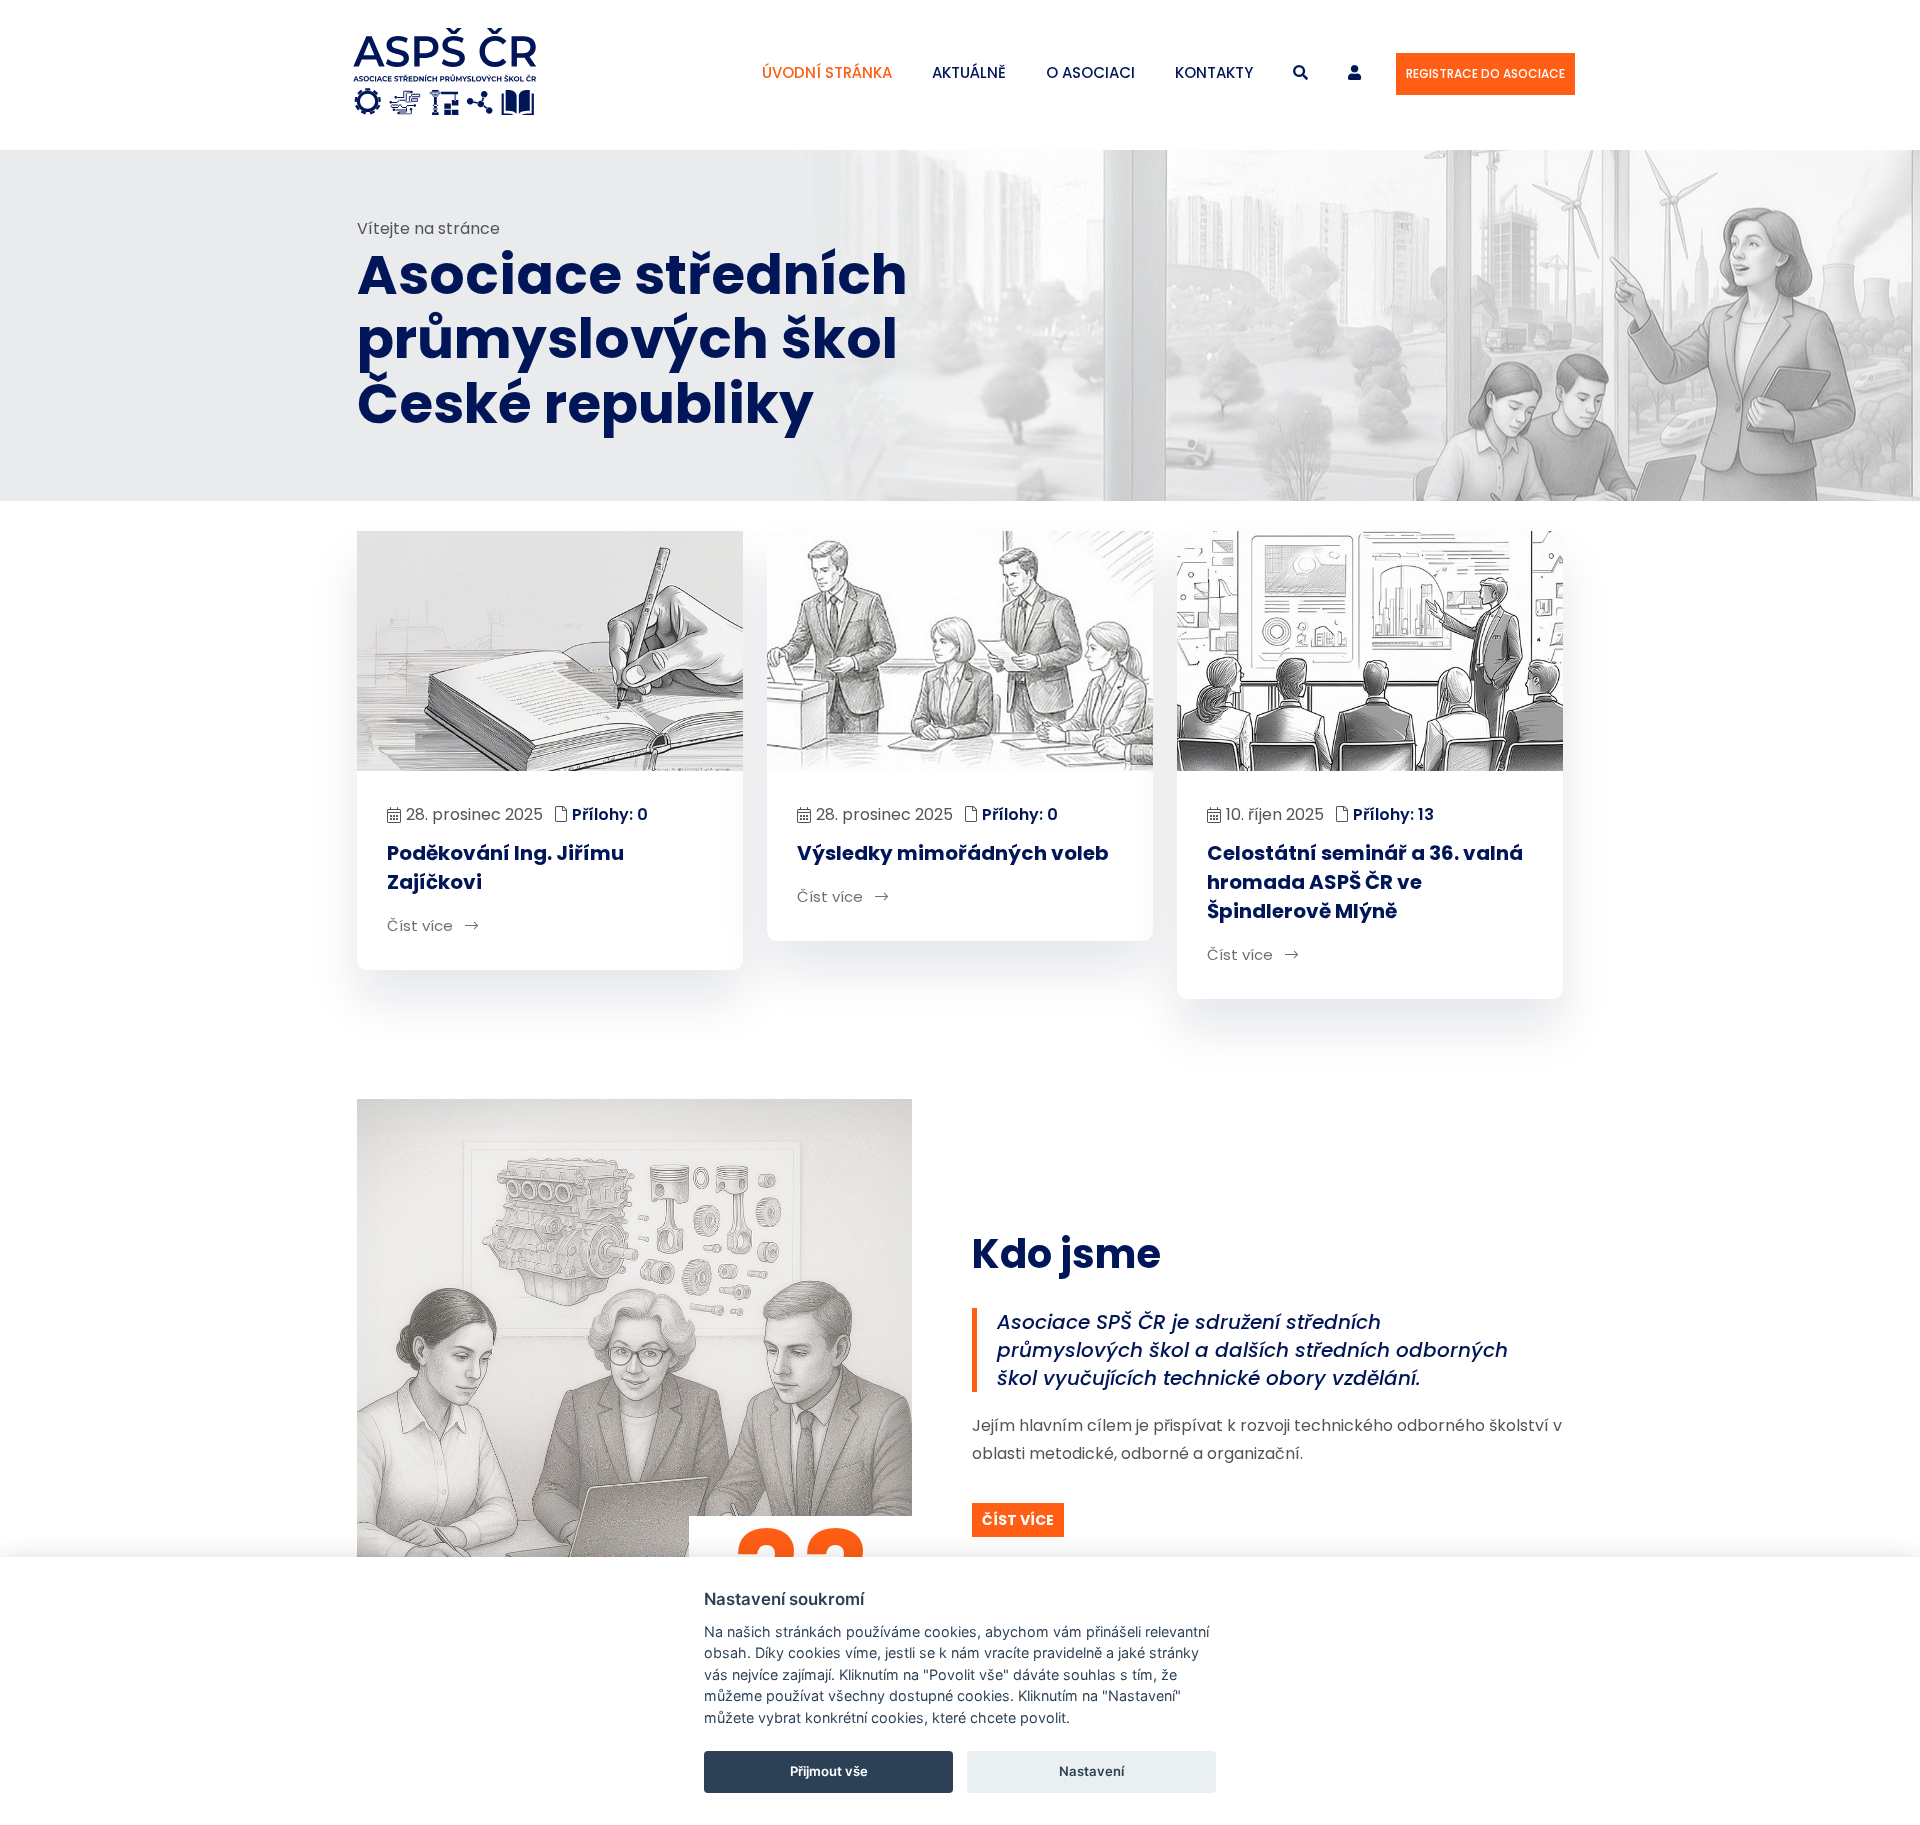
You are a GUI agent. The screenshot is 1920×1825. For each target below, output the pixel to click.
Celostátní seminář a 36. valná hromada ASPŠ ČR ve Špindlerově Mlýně (1365, 882)
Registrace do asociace (1485, 73)
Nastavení (1091, 1771)
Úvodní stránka (827, 72)
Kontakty (1214, 72)
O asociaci (1090, 72)
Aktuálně (969, 72)
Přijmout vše (829, 1771)
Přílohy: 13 (1393, 814)
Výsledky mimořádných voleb (953, 853)
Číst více (422, 925)
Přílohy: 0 (610, 814)
